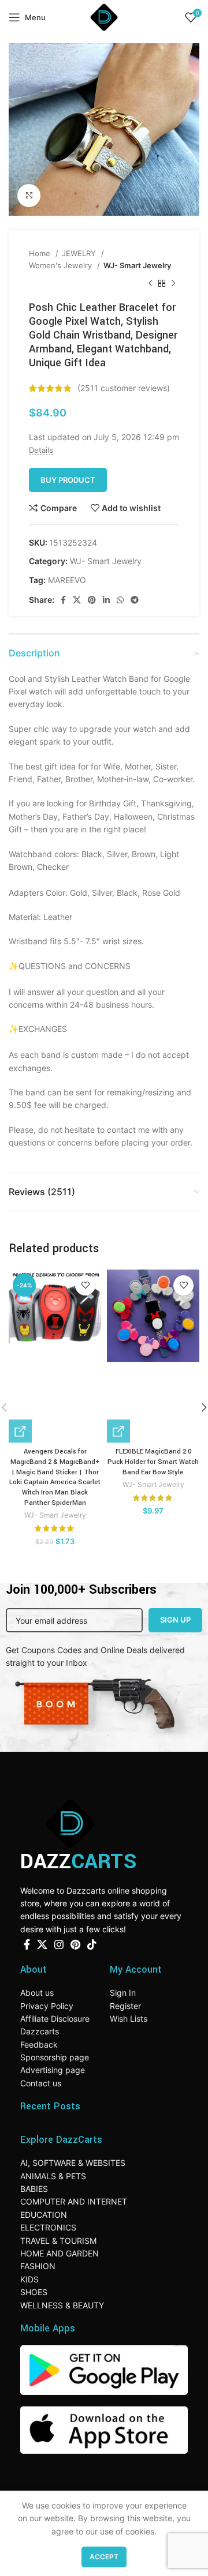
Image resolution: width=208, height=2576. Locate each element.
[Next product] (173, 283)
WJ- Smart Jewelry (137, 265)
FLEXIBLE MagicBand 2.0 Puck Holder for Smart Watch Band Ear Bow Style (153, 1462)
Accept (104, 2557)
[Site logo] (104, 16)
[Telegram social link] (135, 600)
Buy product (68, 480)
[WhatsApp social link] (120, 600)
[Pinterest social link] (92, 600)
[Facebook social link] (63, 600)
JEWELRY (80, 253)
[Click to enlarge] (29, 196)
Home (41, 253)
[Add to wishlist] (85, 1285)
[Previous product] (150, 283)
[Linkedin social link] (106, 600)
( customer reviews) (124, 388)
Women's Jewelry (62, 265)
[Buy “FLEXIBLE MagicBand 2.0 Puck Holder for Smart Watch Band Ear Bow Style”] (118, 1431)
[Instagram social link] (59, 1944)
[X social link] (77, 600)
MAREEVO (67, 580)
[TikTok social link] (92, 1944)
